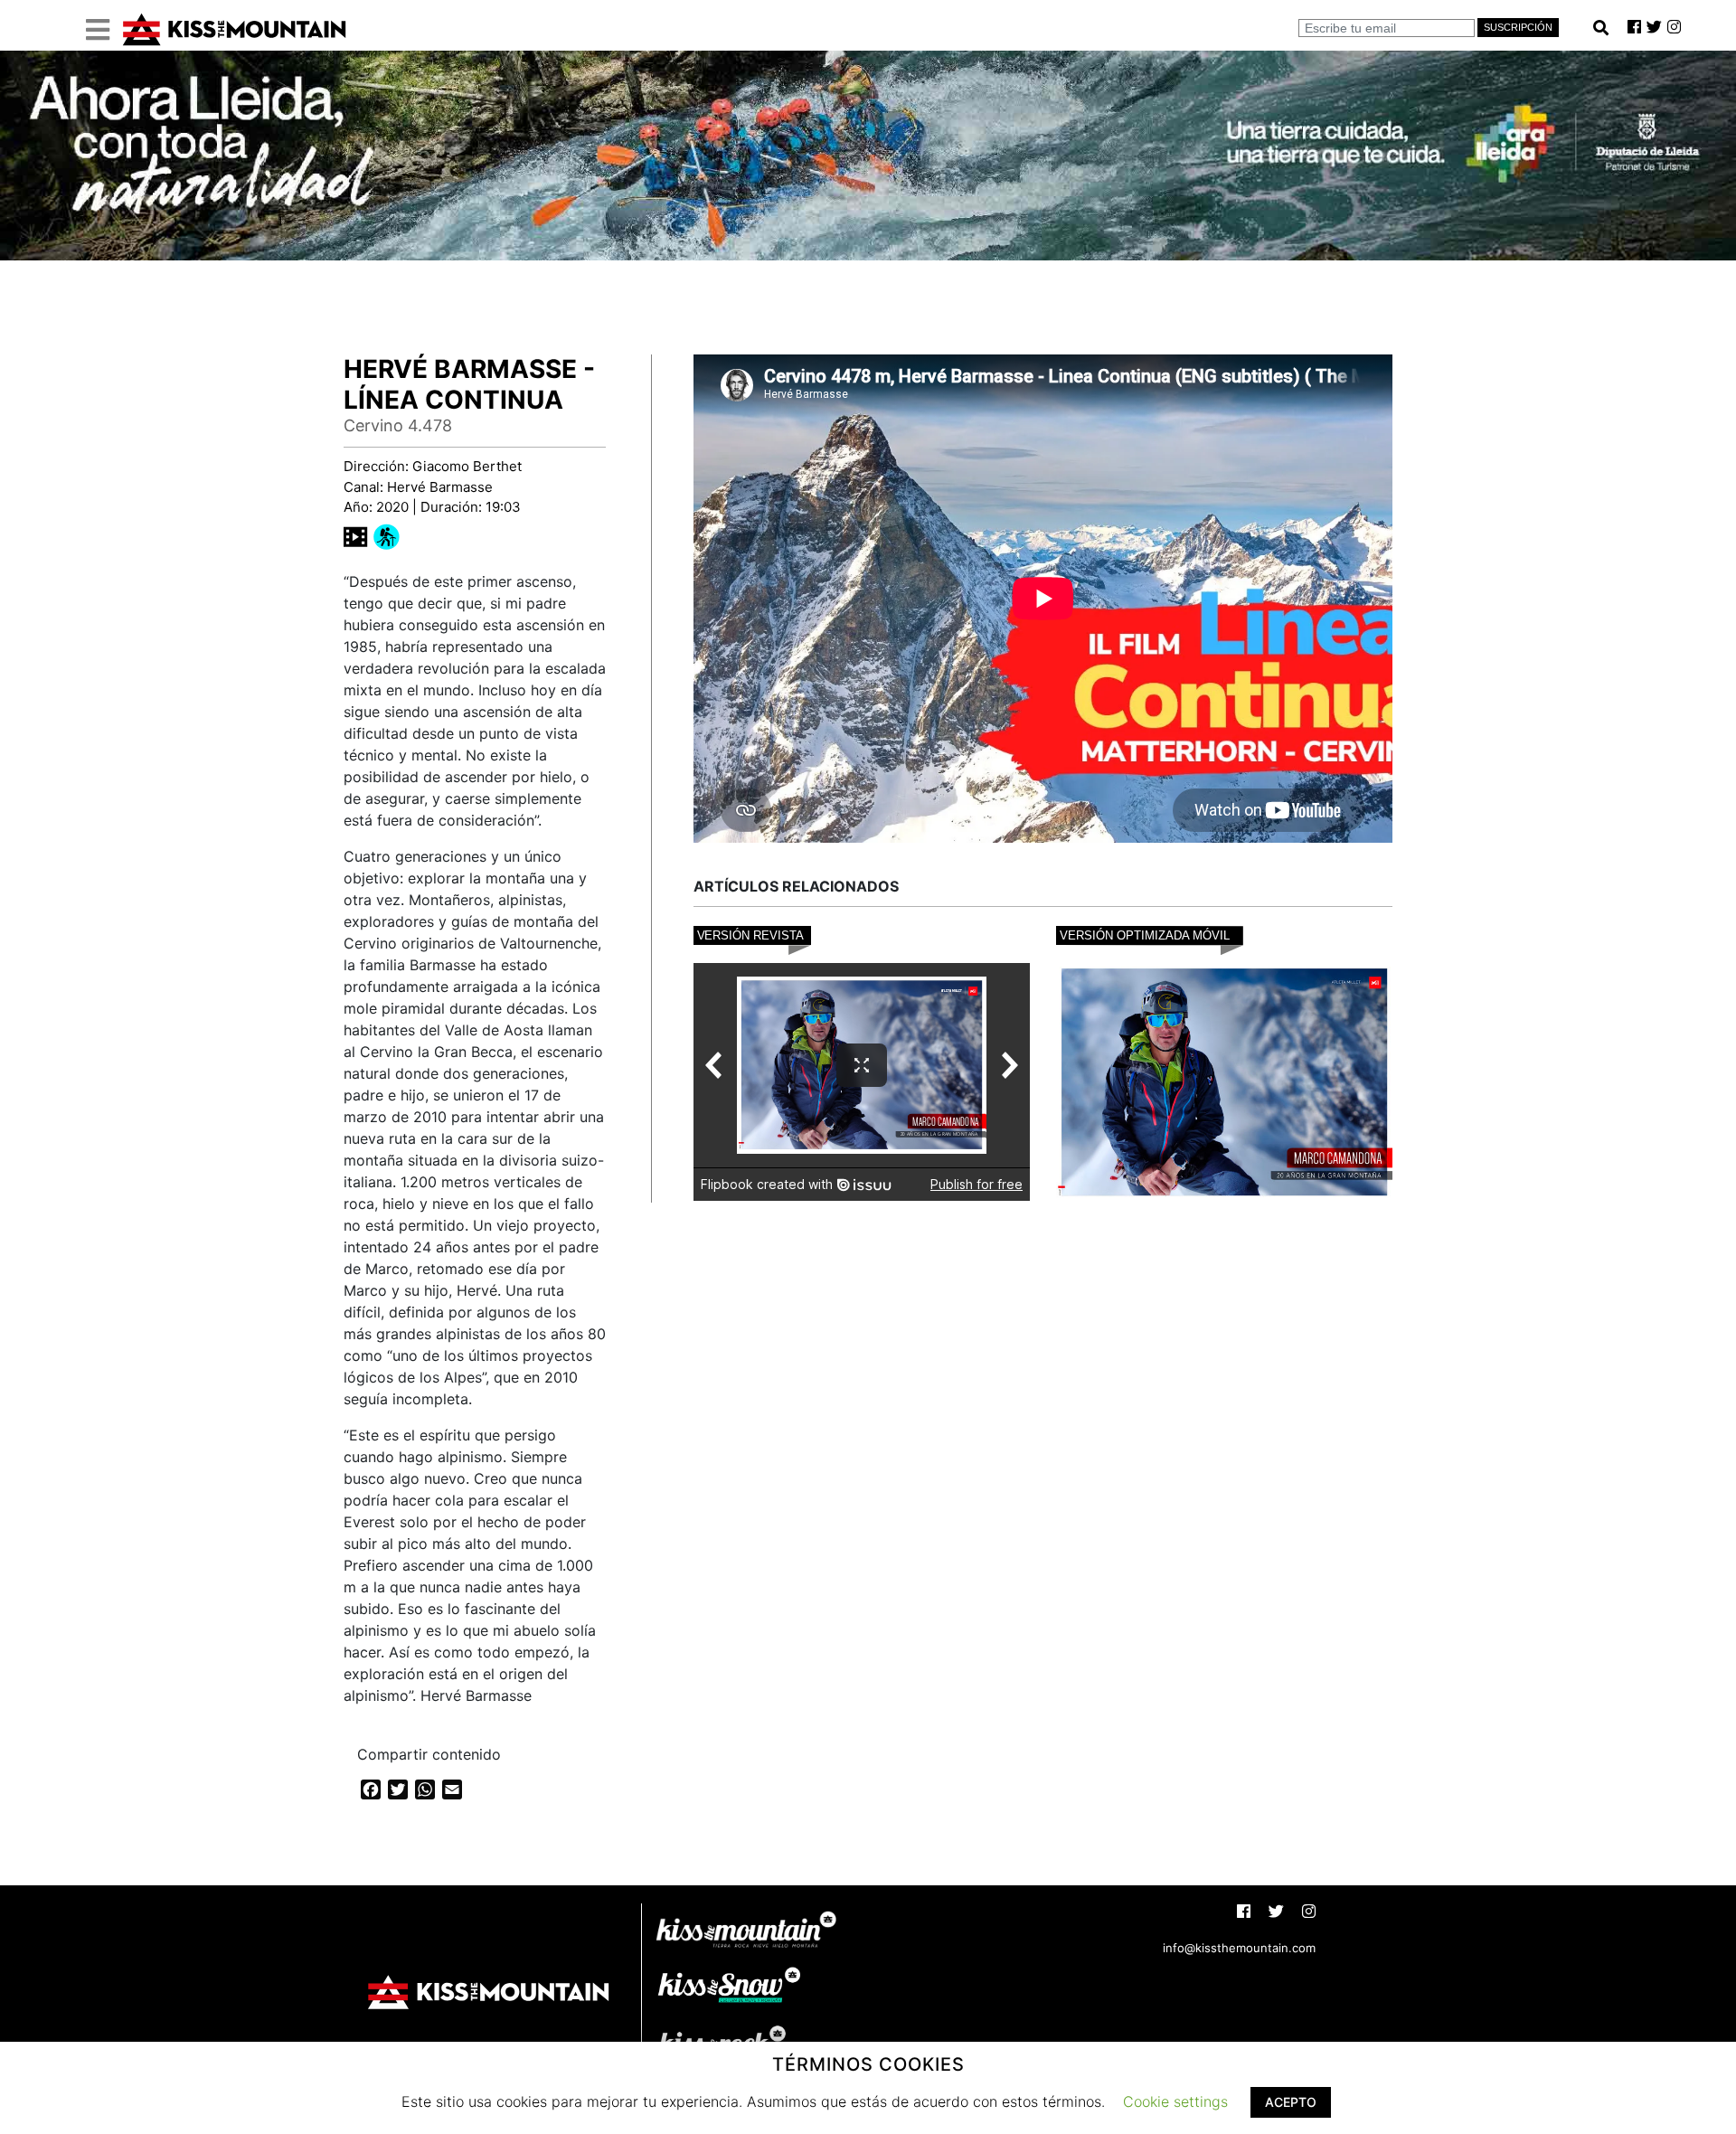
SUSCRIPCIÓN (1518, 27)
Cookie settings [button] (1175, 2101)
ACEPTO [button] (1291, 2102)
